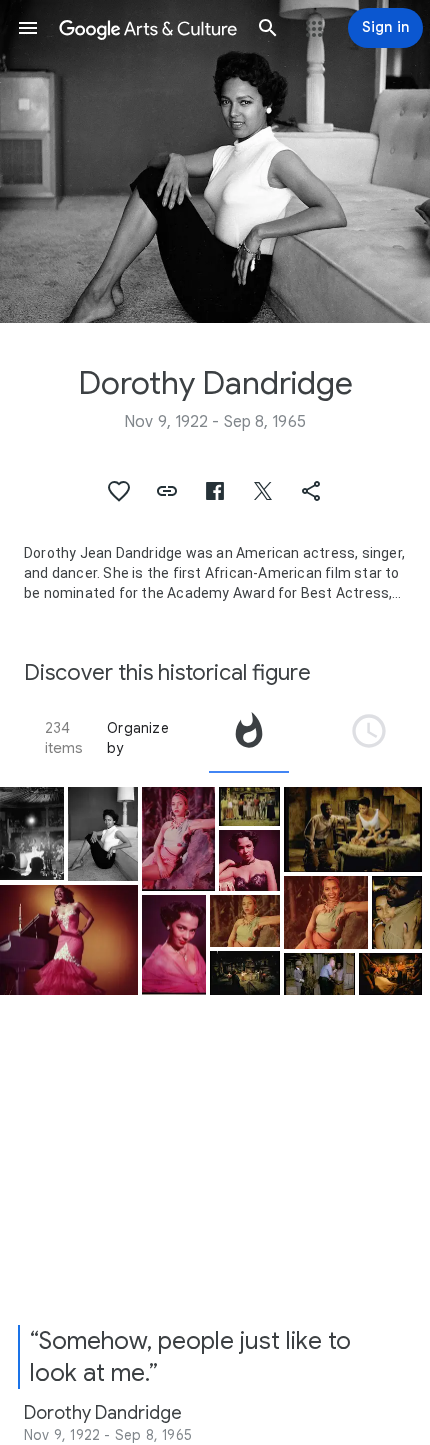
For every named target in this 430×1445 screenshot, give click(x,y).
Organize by (138, 738)
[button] (28, 28)
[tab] (249, 738)
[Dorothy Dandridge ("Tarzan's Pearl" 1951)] (178, 839)
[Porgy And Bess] (249, 807)
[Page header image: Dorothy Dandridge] (215, 161)
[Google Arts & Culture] (148, 28)
